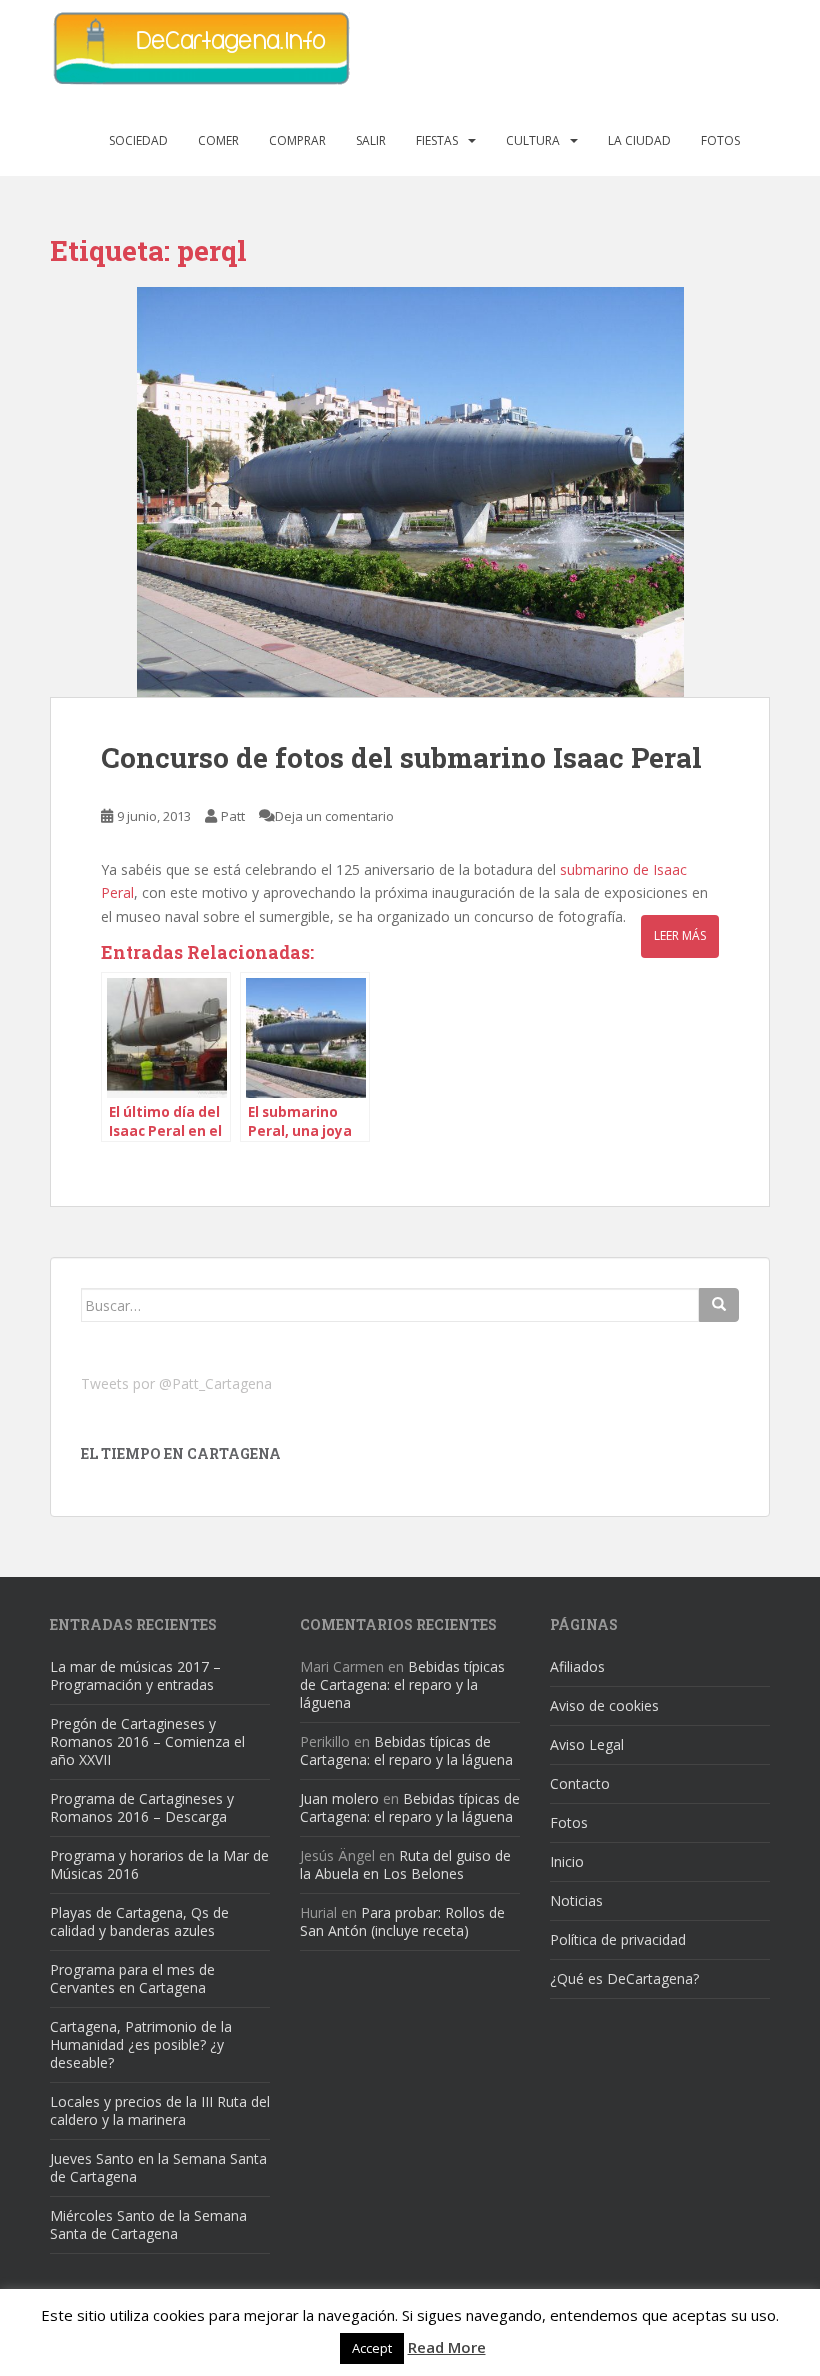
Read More (447, 2347)
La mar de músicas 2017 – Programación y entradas (135, 1675)
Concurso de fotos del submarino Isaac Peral (401, 757)
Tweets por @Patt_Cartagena (176, 1383)
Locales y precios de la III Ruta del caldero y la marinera (160, 2110)
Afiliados (577, 1666)
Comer (218, 140)
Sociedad (138, 140)
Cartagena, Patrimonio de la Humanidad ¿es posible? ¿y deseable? (141, 2044)
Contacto (580, 1783)
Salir (371, 140)
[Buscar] (719, 1305)
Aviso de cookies (604, 1705)
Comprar (297, 140)
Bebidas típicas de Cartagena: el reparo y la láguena (402, 1684)
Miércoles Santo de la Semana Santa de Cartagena (148, 2224)
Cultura (533, 140)
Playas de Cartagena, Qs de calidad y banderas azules (139, 1921)
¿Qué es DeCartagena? (624, 1978)
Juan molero (339, 1798)
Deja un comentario (334, 816)
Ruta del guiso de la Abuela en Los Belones (405, 1864)
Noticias (576, 1900)
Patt (233, 816)
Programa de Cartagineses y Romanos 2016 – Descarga (142, 1807)
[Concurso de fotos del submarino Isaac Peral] (410, 492)
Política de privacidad (618, 1939)
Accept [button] (372, 2348)
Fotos (720, 140)
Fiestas (437, 140)
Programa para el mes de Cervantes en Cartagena (132, 1978)
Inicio (567, 1861)
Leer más (680, 935)
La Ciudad (639, 140)
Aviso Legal (587, 1744)
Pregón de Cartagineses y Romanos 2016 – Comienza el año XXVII (147, 1741)
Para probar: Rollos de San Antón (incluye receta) (402, 1921)
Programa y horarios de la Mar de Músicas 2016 (159, 1864)
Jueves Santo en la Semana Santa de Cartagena (158, 2167)
